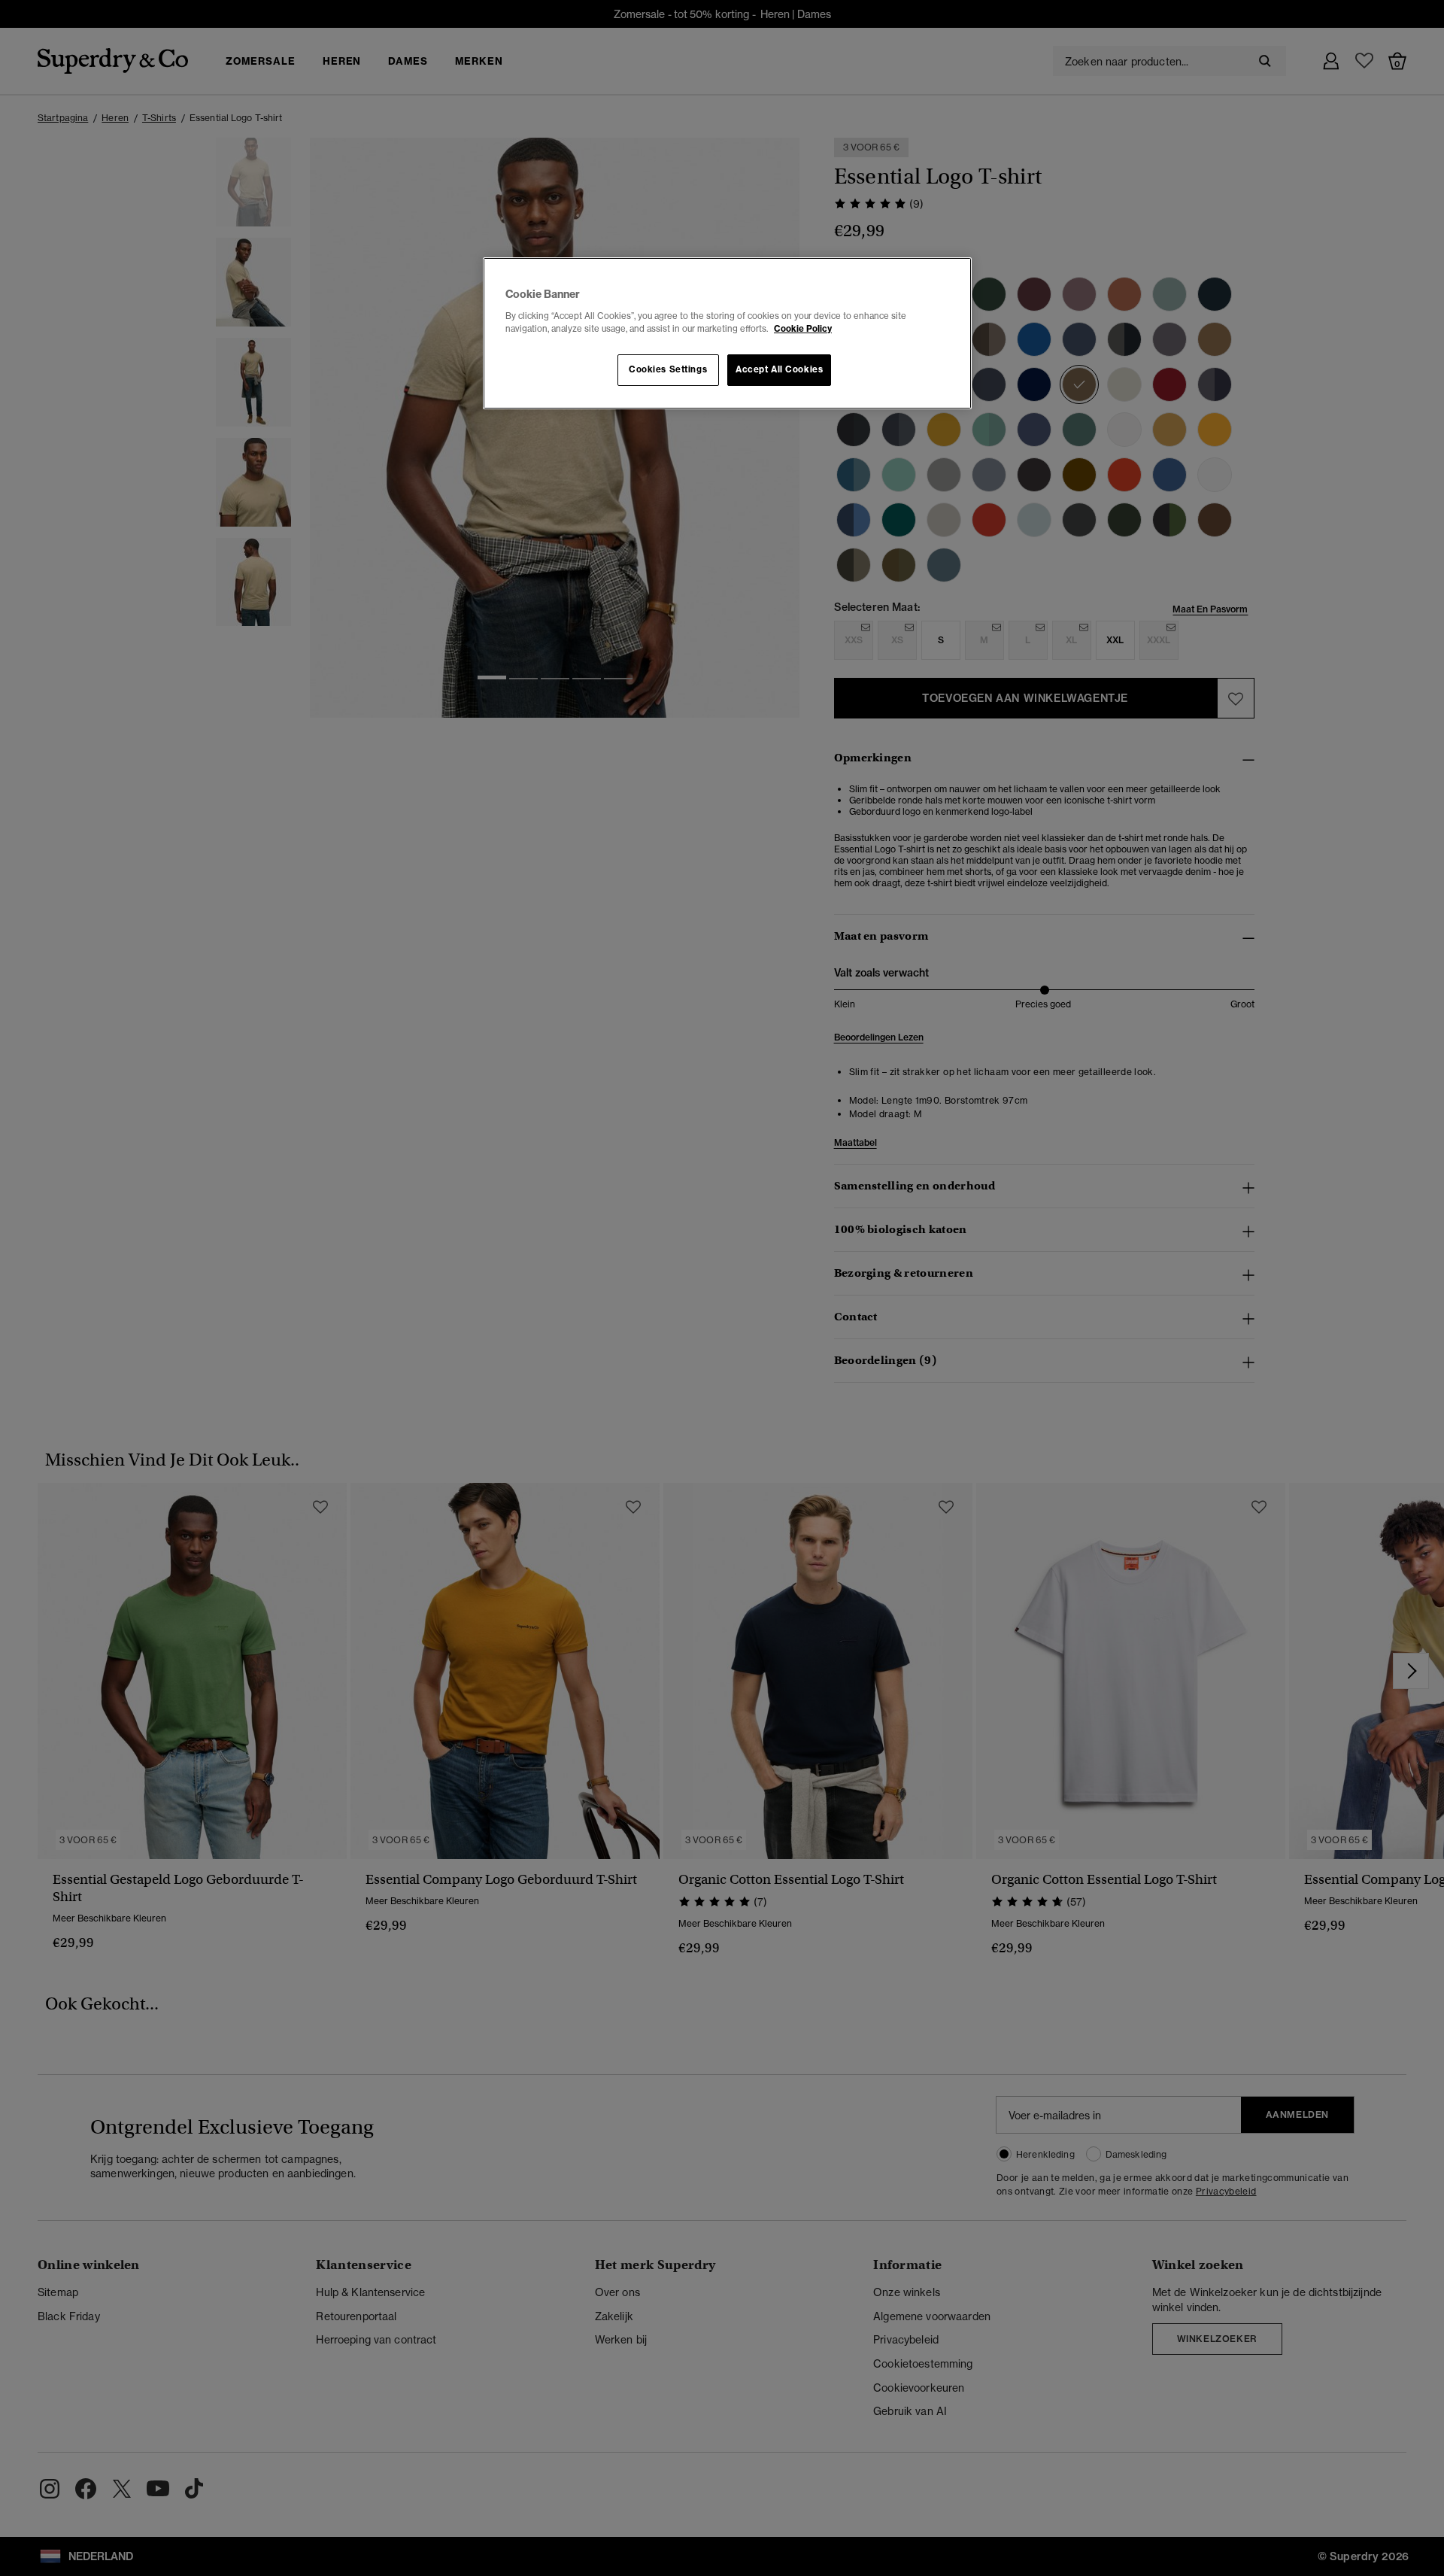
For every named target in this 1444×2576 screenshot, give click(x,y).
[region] (727, 333)
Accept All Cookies (779, 369)
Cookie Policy (803, 329)
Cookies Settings (668, 369)
